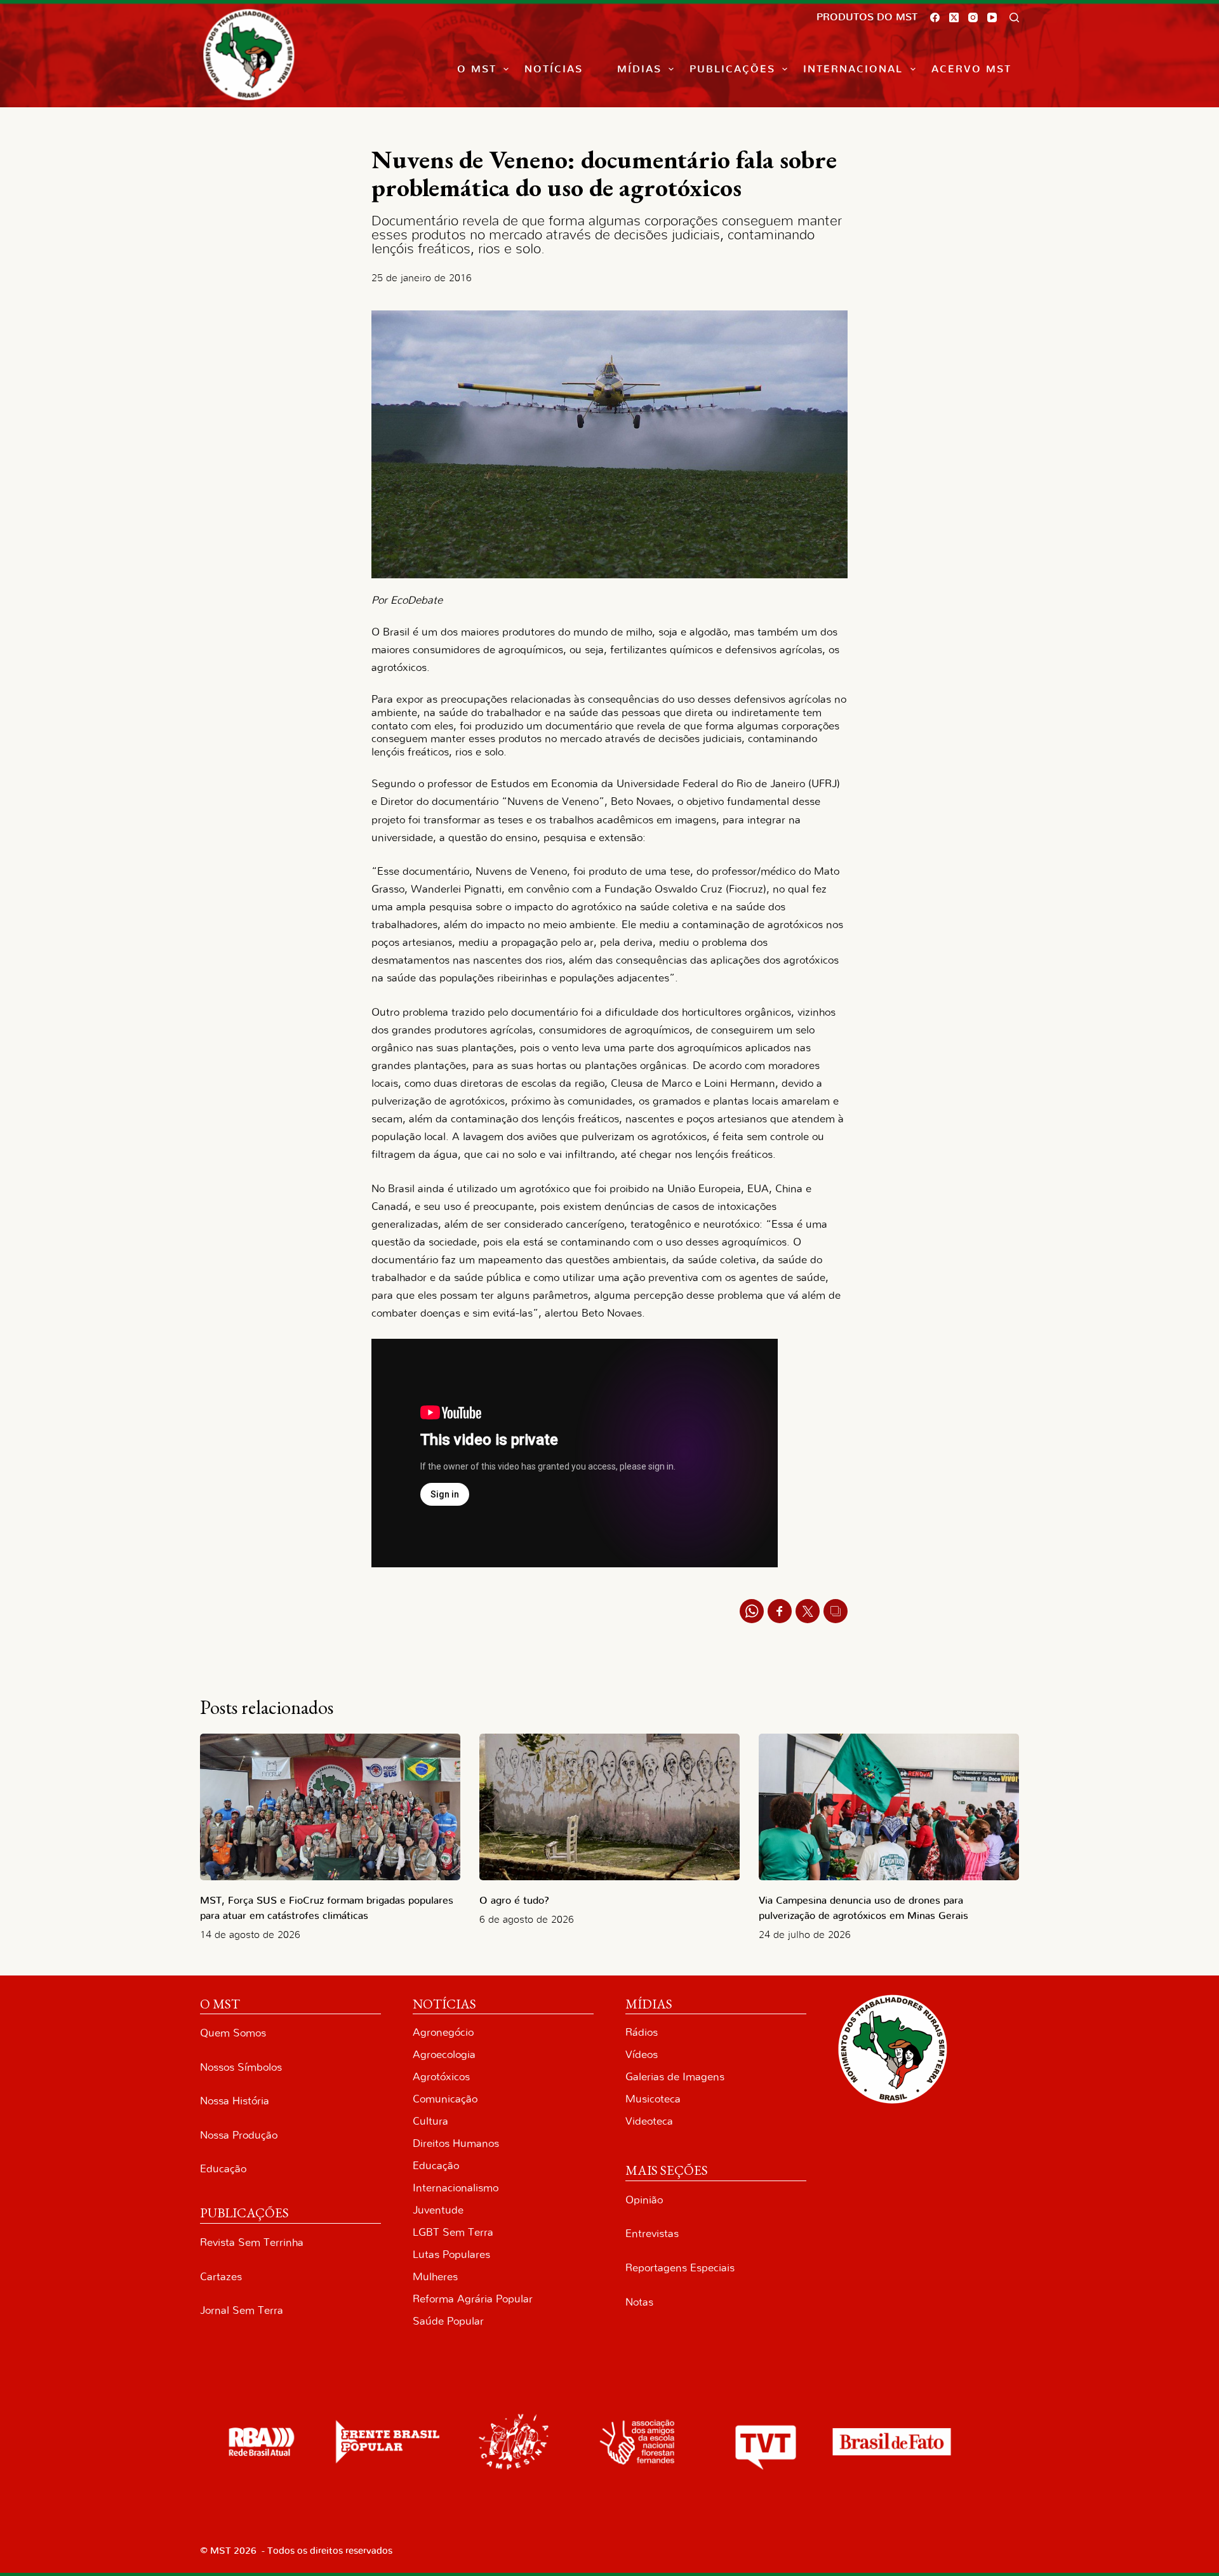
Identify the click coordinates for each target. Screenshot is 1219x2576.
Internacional (853, 69)
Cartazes (221, 2277)
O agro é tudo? (514, 1901)
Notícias (554, 69)
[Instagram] (973, 17)
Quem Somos (233, 2033)
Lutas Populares (451, 2254)
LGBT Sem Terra (453, 2232)
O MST (477, 69)
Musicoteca (653, 2099)
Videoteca (649, 2121)
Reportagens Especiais (680, 2268)
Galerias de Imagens (675, 2077)
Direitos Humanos (456, 2143)
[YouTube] (992, 17)
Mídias (639, 69)
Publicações (732, 69)
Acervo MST (971, 69)
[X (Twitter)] (954, 17)
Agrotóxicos (441, 2077)
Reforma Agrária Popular (473, 2299)
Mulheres (435, 2277)
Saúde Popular (448, 2321)
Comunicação (445, 2099)
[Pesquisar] (1014, 17)
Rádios (642, 2032)
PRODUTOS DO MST (867, 17)
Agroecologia (444, 2055)
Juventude (438, 2210)
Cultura (430, 2121)
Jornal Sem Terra (242, 2310)
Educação (223, 2169)
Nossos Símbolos (241, 2067)
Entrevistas (652, 2234)
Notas (639, 2302)
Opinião (644, 2200)
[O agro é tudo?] (609, 1807)
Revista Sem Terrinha (252, 2242)
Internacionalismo (456, 2188)
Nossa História (235, 2101)
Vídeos (642, 2055)
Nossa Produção (239, 2135)
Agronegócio (443, 2032)
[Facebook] (935, 17)
